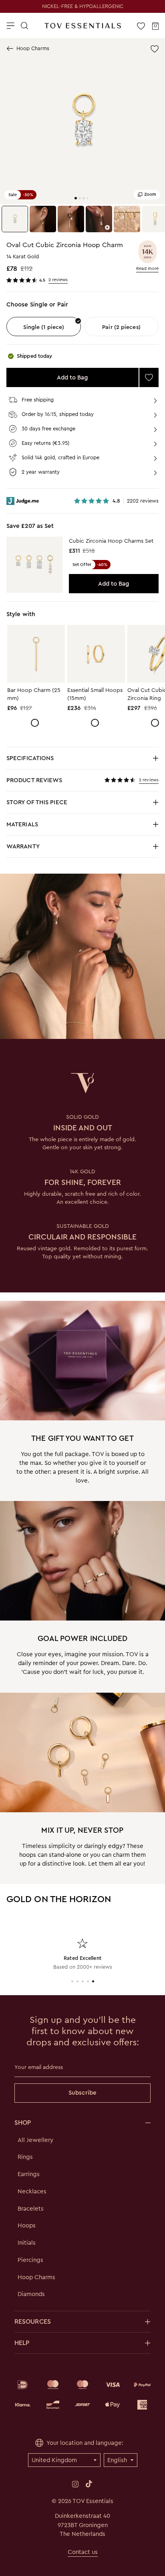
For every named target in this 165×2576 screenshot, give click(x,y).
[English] (121, 2460)
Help (22, 2343)
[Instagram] (75, 2484)
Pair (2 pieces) (121, 327)
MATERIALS (66, 827)
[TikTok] (89, 2484)
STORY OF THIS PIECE (66, 804)
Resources (33, 2321)
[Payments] (82, 2395)
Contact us (83, 2552)
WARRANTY (23, 846)
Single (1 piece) (44, 327)
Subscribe (82, 2093)
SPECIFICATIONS (66, 760)
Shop (23, 2123)
